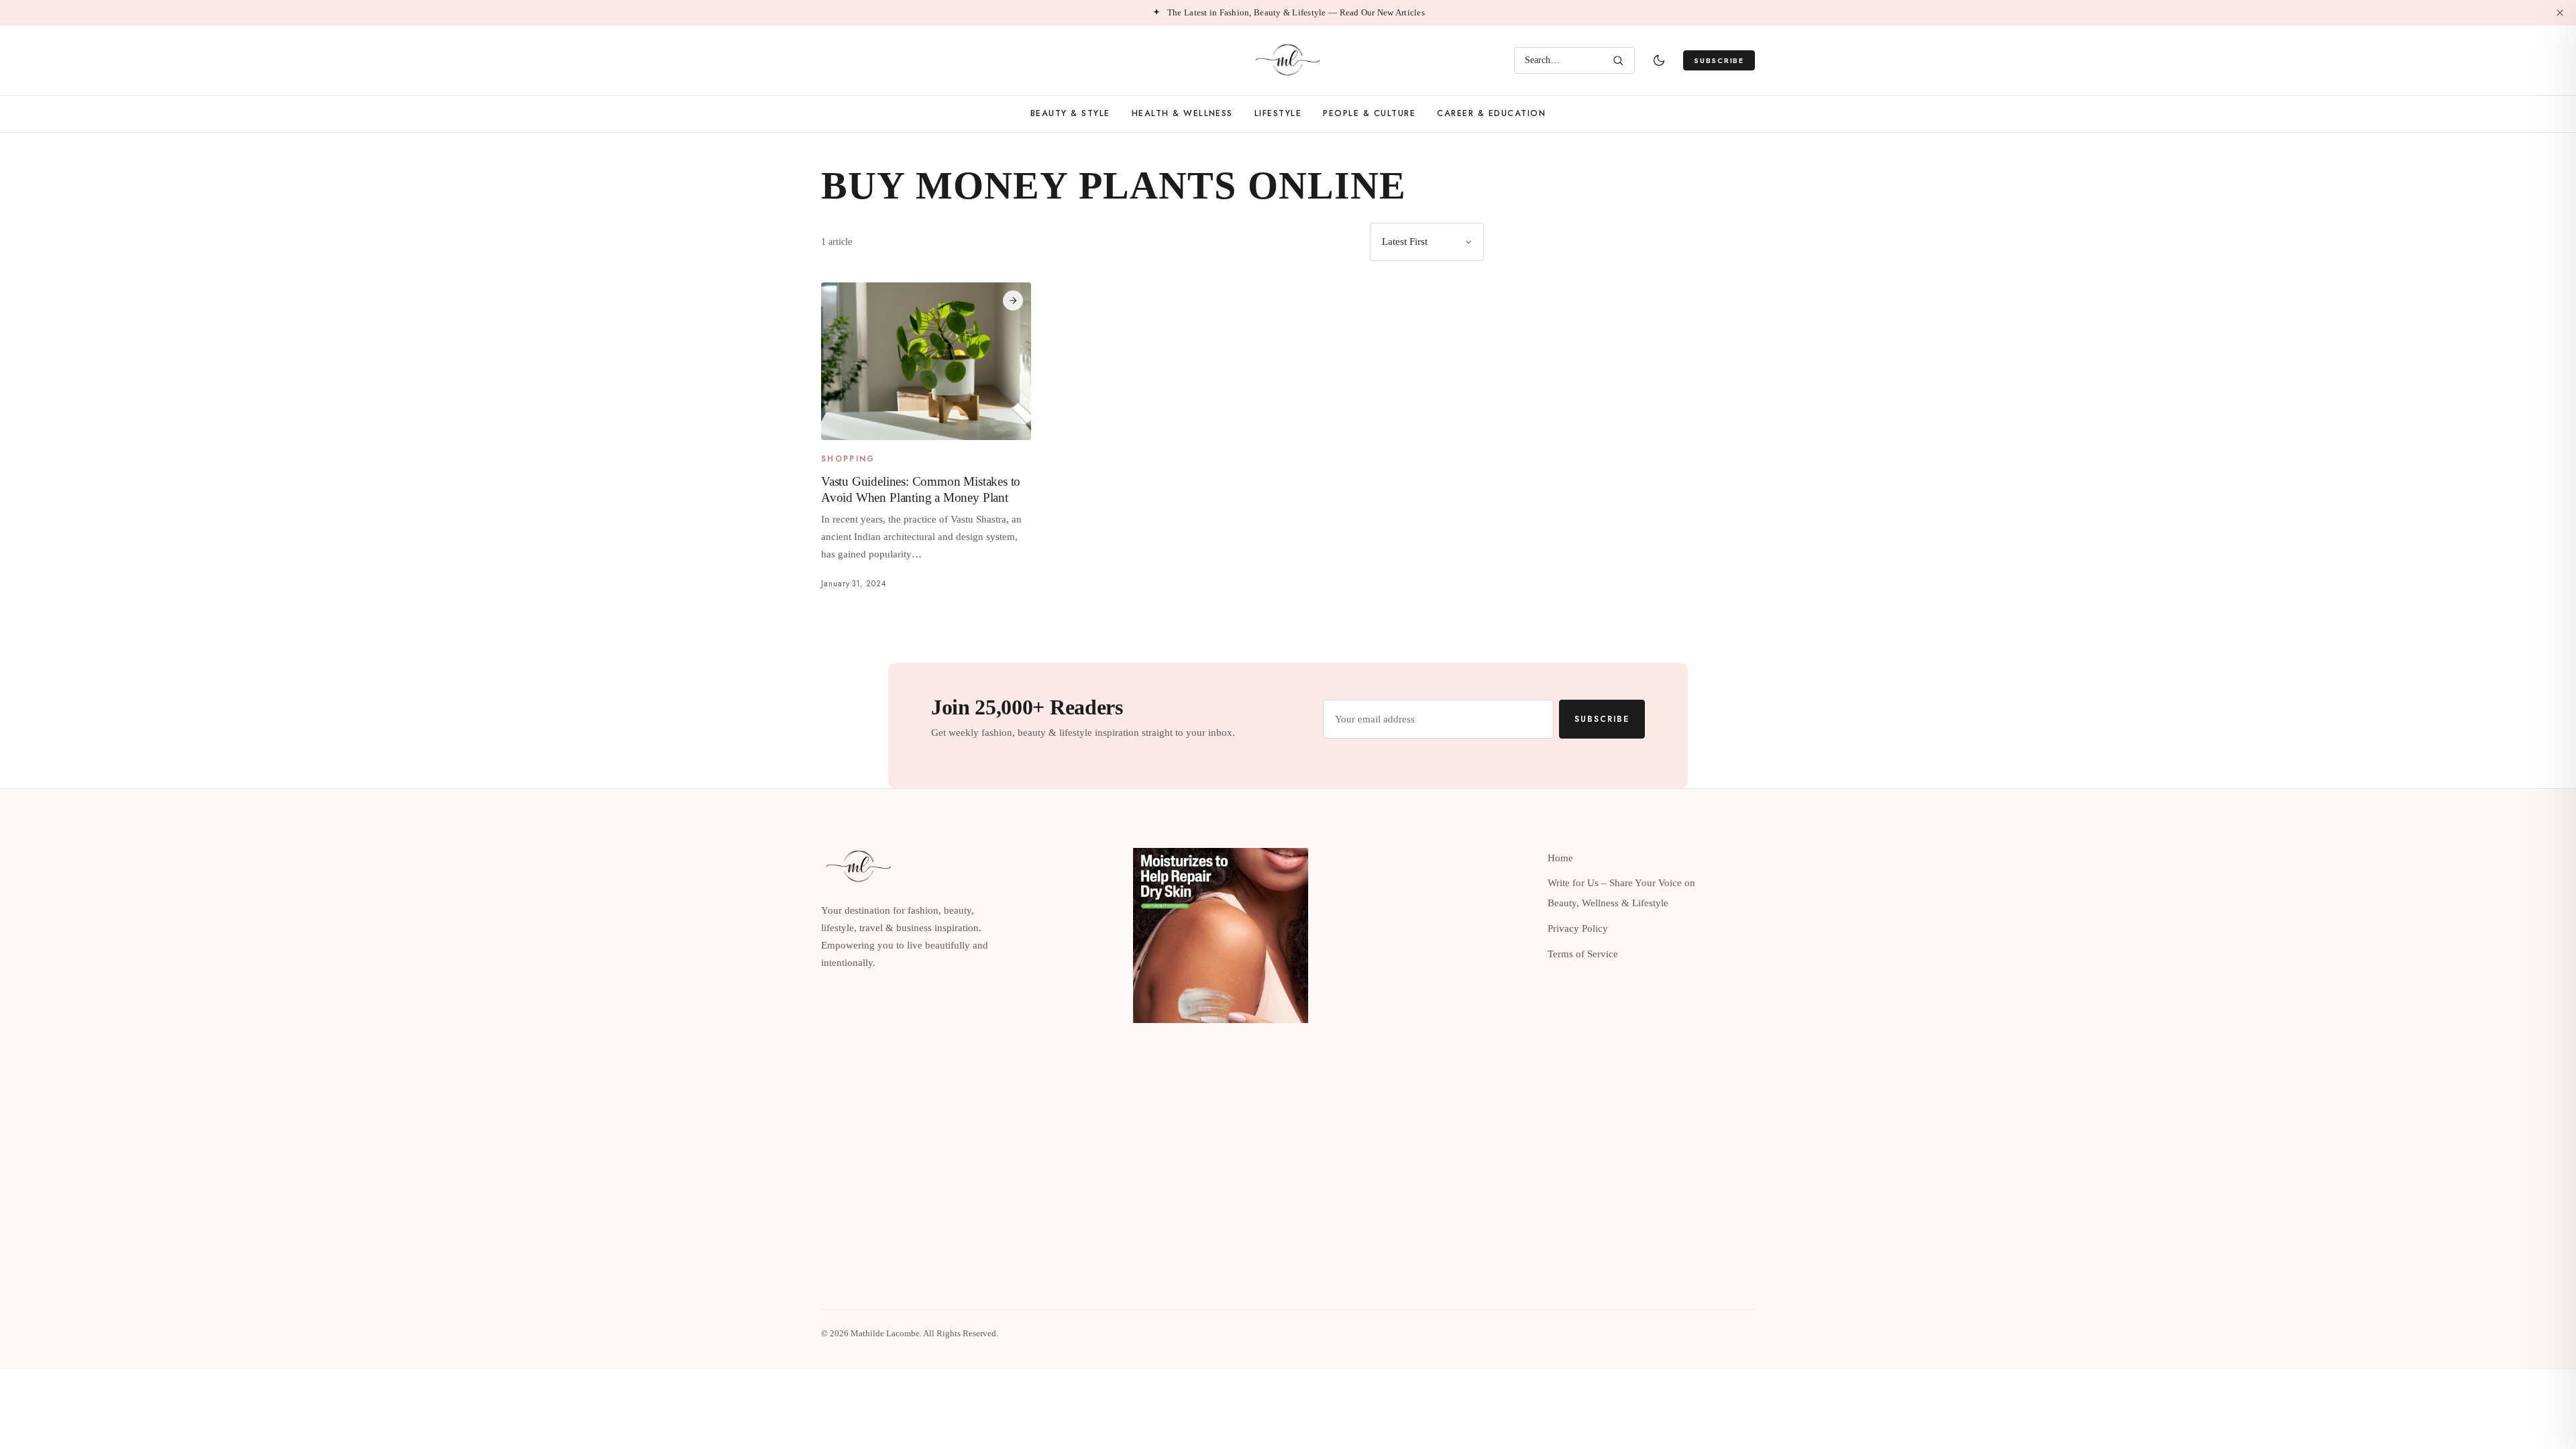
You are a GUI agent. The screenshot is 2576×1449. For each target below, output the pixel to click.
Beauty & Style (1070, 113)
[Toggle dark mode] (1659, 60)
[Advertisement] (1641, 317)
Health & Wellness (1182, 113)
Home (1560, 858)
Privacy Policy (1578, 928)
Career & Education (1491, 113)
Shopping (848, 460)
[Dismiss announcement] (2560, 13)
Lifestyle (1278, 113)
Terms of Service (1583, 954)
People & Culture (1369, 113)
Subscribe (1719, 60)
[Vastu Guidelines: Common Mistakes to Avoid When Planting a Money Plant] (926, 361)
